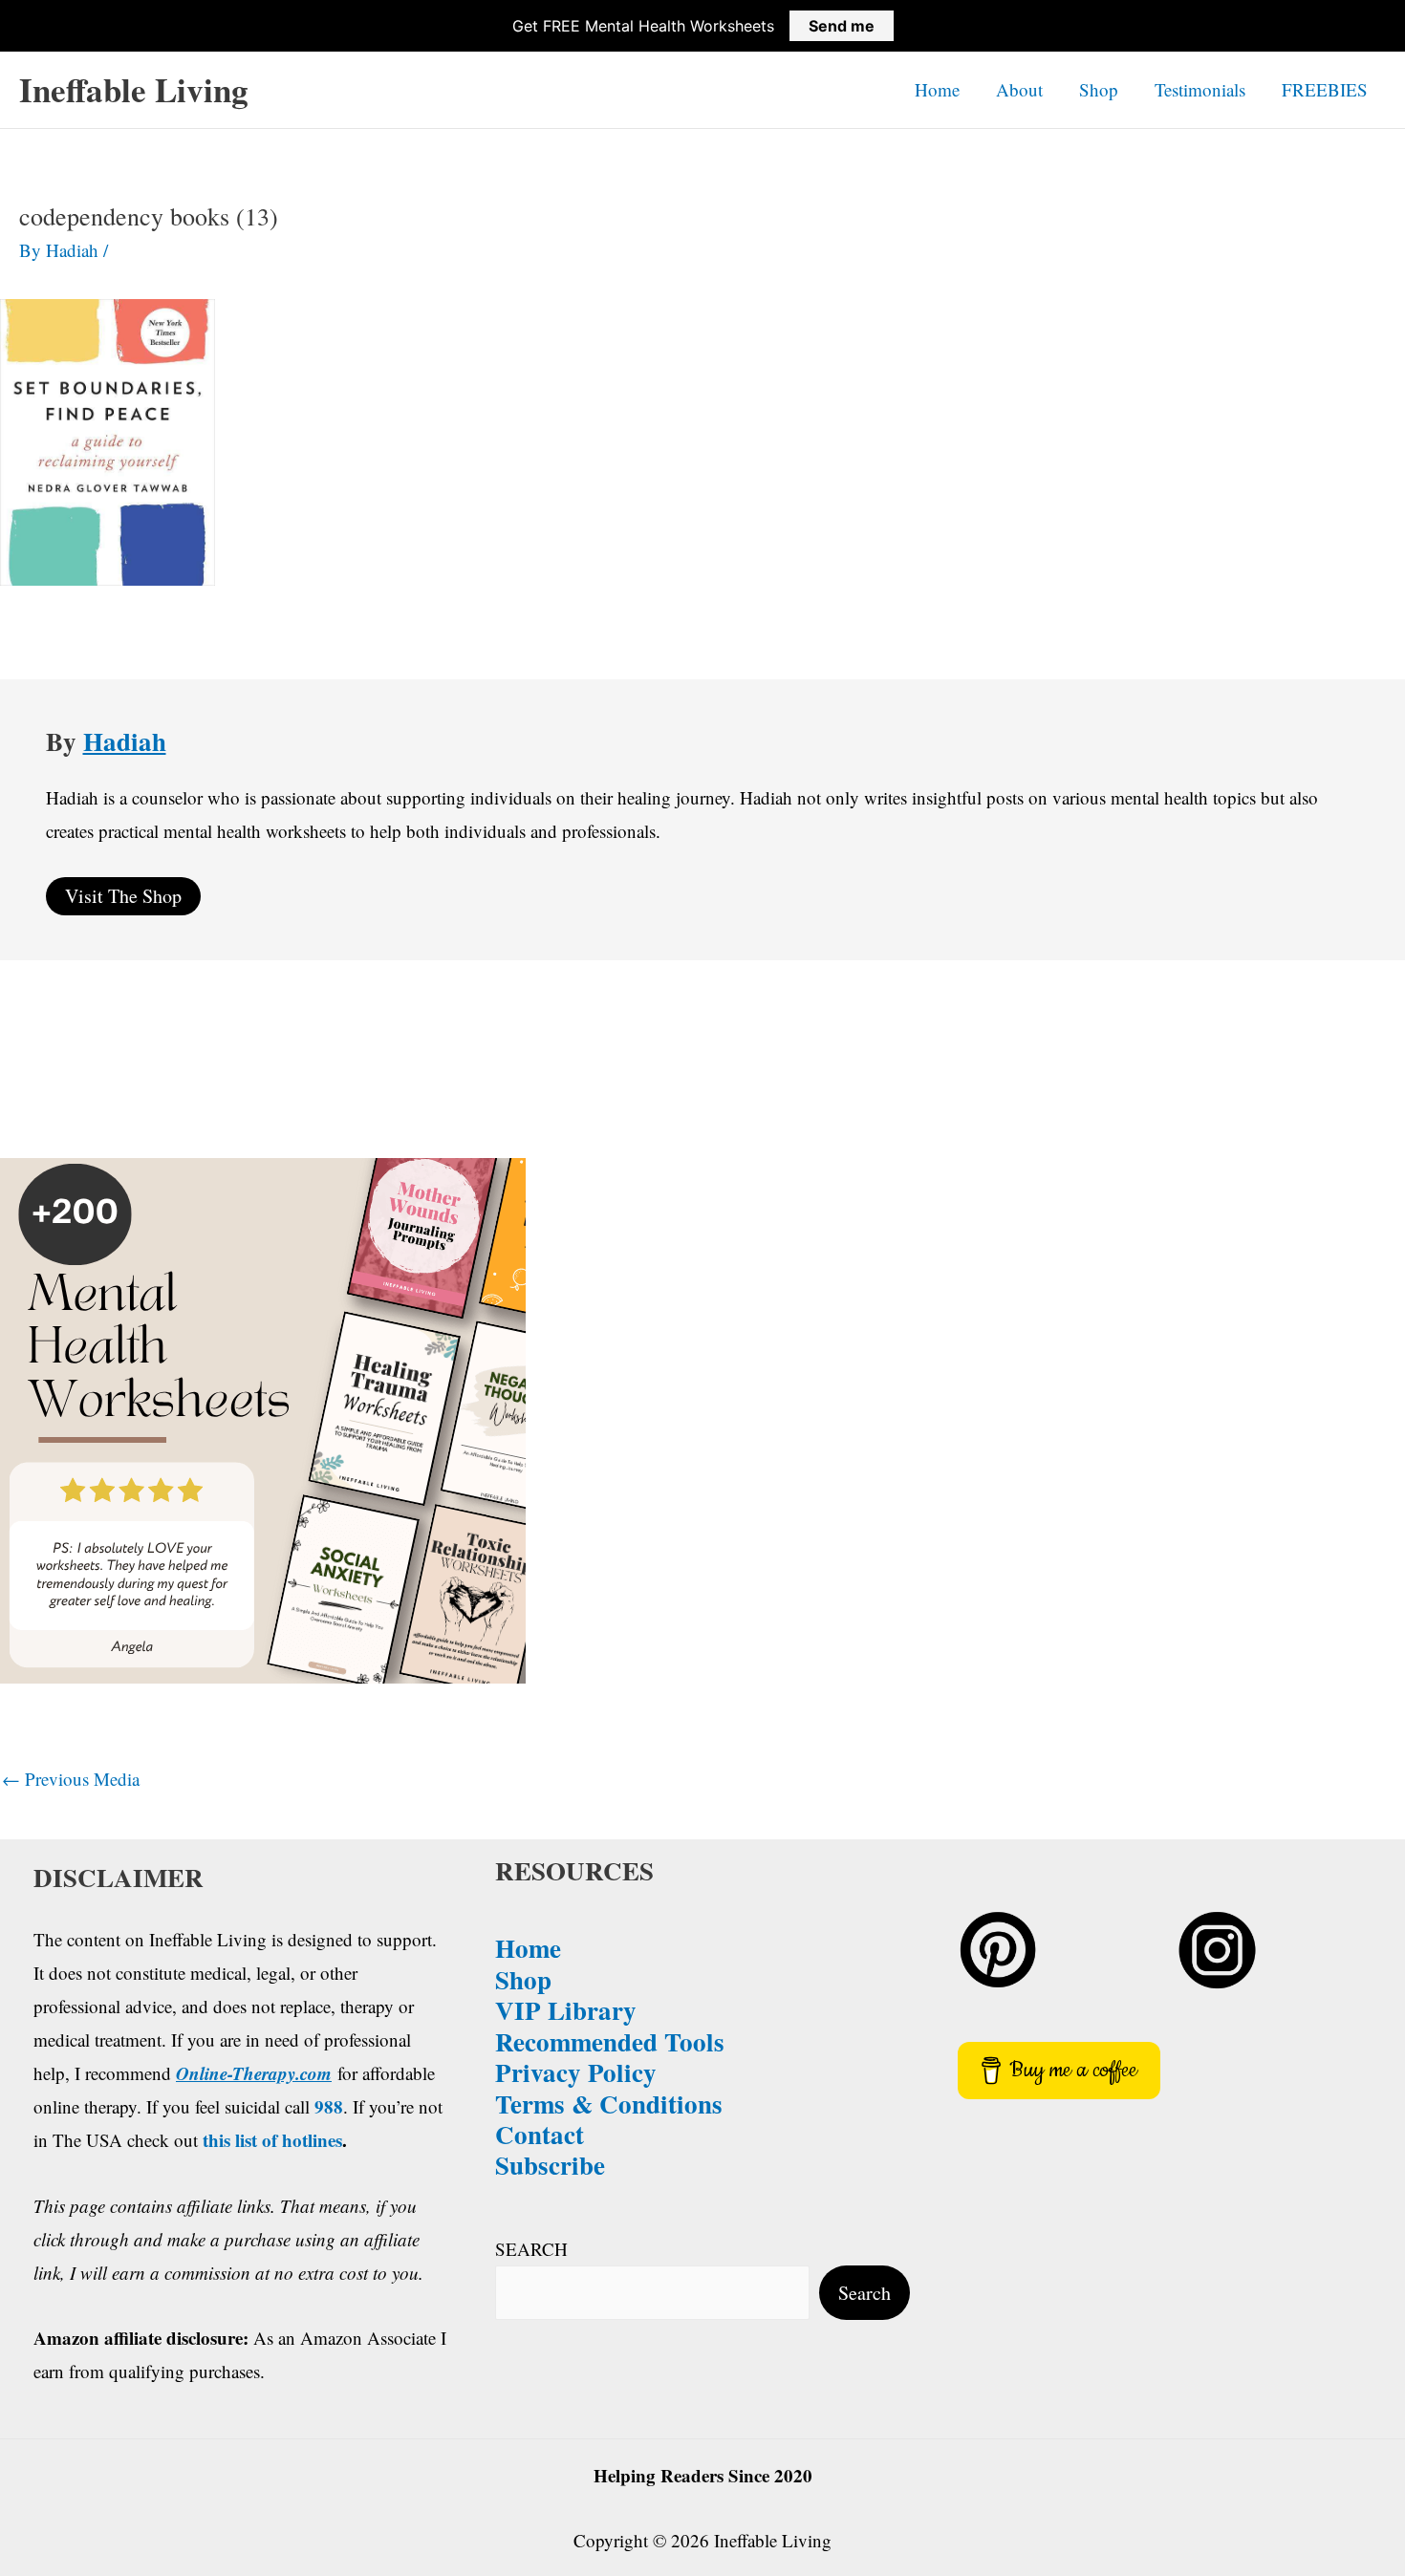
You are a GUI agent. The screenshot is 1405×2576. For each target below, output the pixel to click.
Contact (540, 2134)
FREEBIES (1325, 89)
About (1019, 89)
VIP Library (566, 2010)
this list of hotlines (272, 2140)
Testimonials (1200, 89)
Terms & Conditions (609, 2104)
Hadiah (125, 741)
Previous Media (71, 1779)
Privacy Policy (576, 2072)
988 (329, 2106)
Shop (1099, 89)
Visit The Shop (123, 896)
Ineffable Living (134, 89)
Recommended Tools (610, 2041)
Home (937, 89)
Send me (842, 26)
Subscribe (550, 2165)
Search (865, 2293)
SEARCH (531, 2249)
